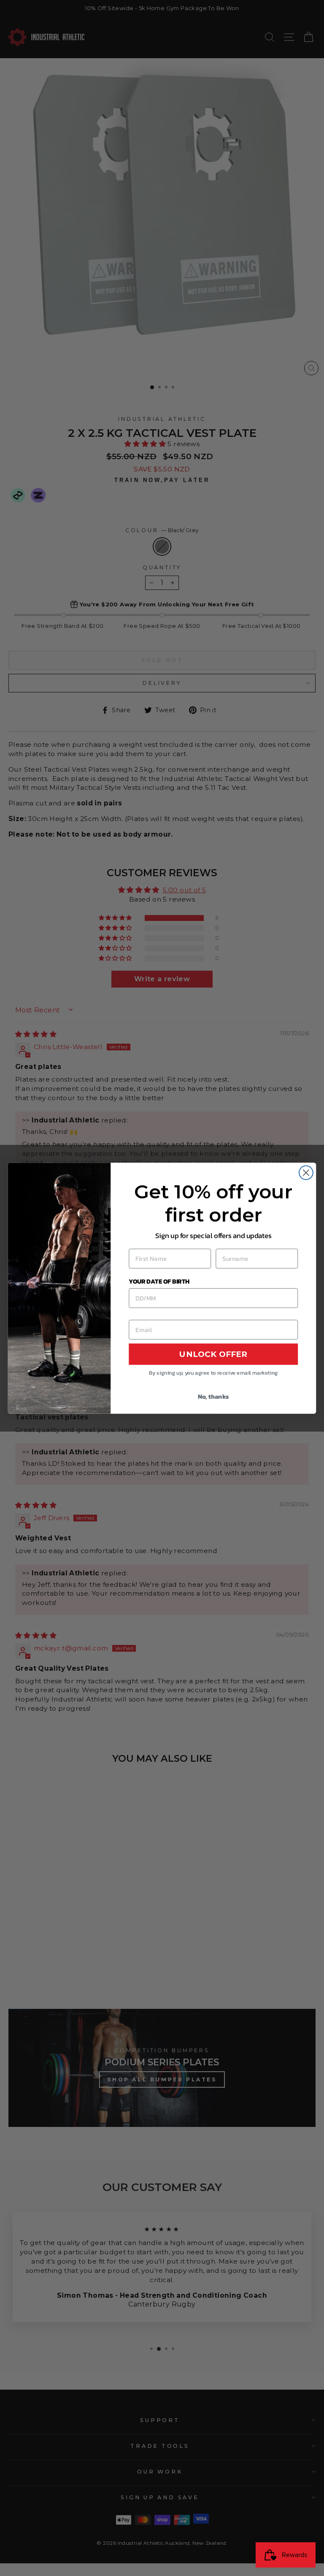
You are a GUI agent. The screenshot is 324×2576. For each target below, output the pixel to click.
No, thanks (213, 1396)
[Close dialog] (306, 1172)
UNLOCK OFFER (213, 1354)
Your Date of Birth (159, 1281)
